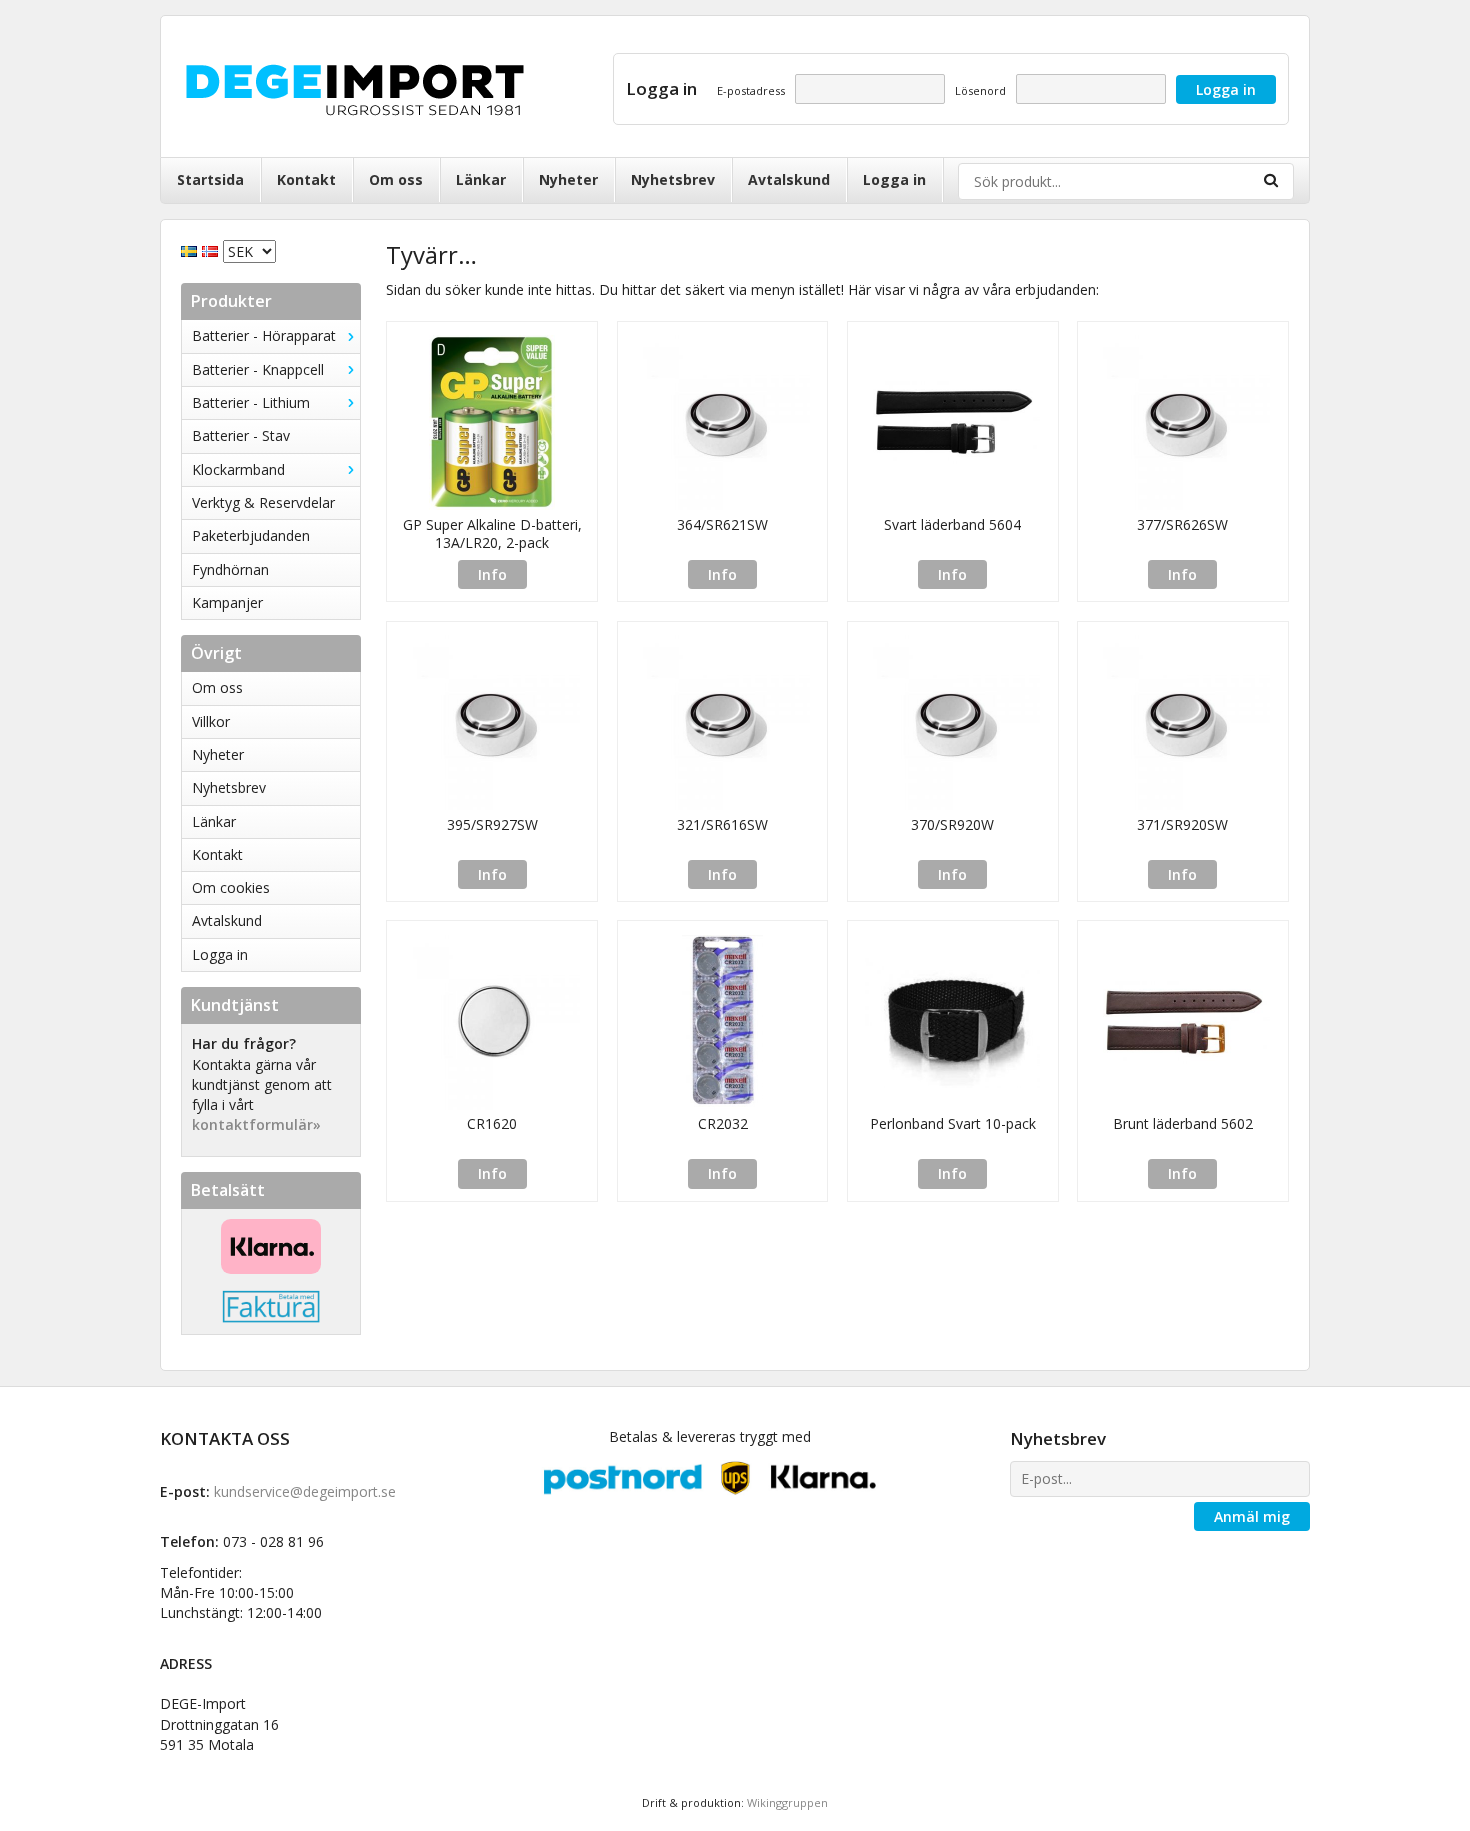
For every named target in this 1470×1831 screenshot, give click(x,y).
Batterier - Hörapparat (264, 335)
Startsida (210, 179)
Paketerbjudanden (251, 535)
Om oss (396, 179)
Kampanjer (227, 602)
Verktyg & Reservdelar (263, 502)
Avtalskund (789, 179)
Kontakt (306, 179)
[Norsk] (212, 249)
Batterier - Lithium (251, 402)
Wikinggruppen (787, 1802)
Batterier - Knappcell (258, 369)
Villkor (211, 721)
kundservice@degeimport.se (305, 1491)
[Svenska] (191, 249)
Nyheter (568, 179)
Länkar (481, 179)
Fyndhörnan (230, 569)
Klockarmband (238, 469)
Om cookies (231, 887)
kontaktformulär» (256, 1124)
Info (492, 574)
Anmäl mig (1252, 1516)
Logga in (894, 179)
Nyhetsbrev (673, 179)
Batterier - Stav (241, 435)
